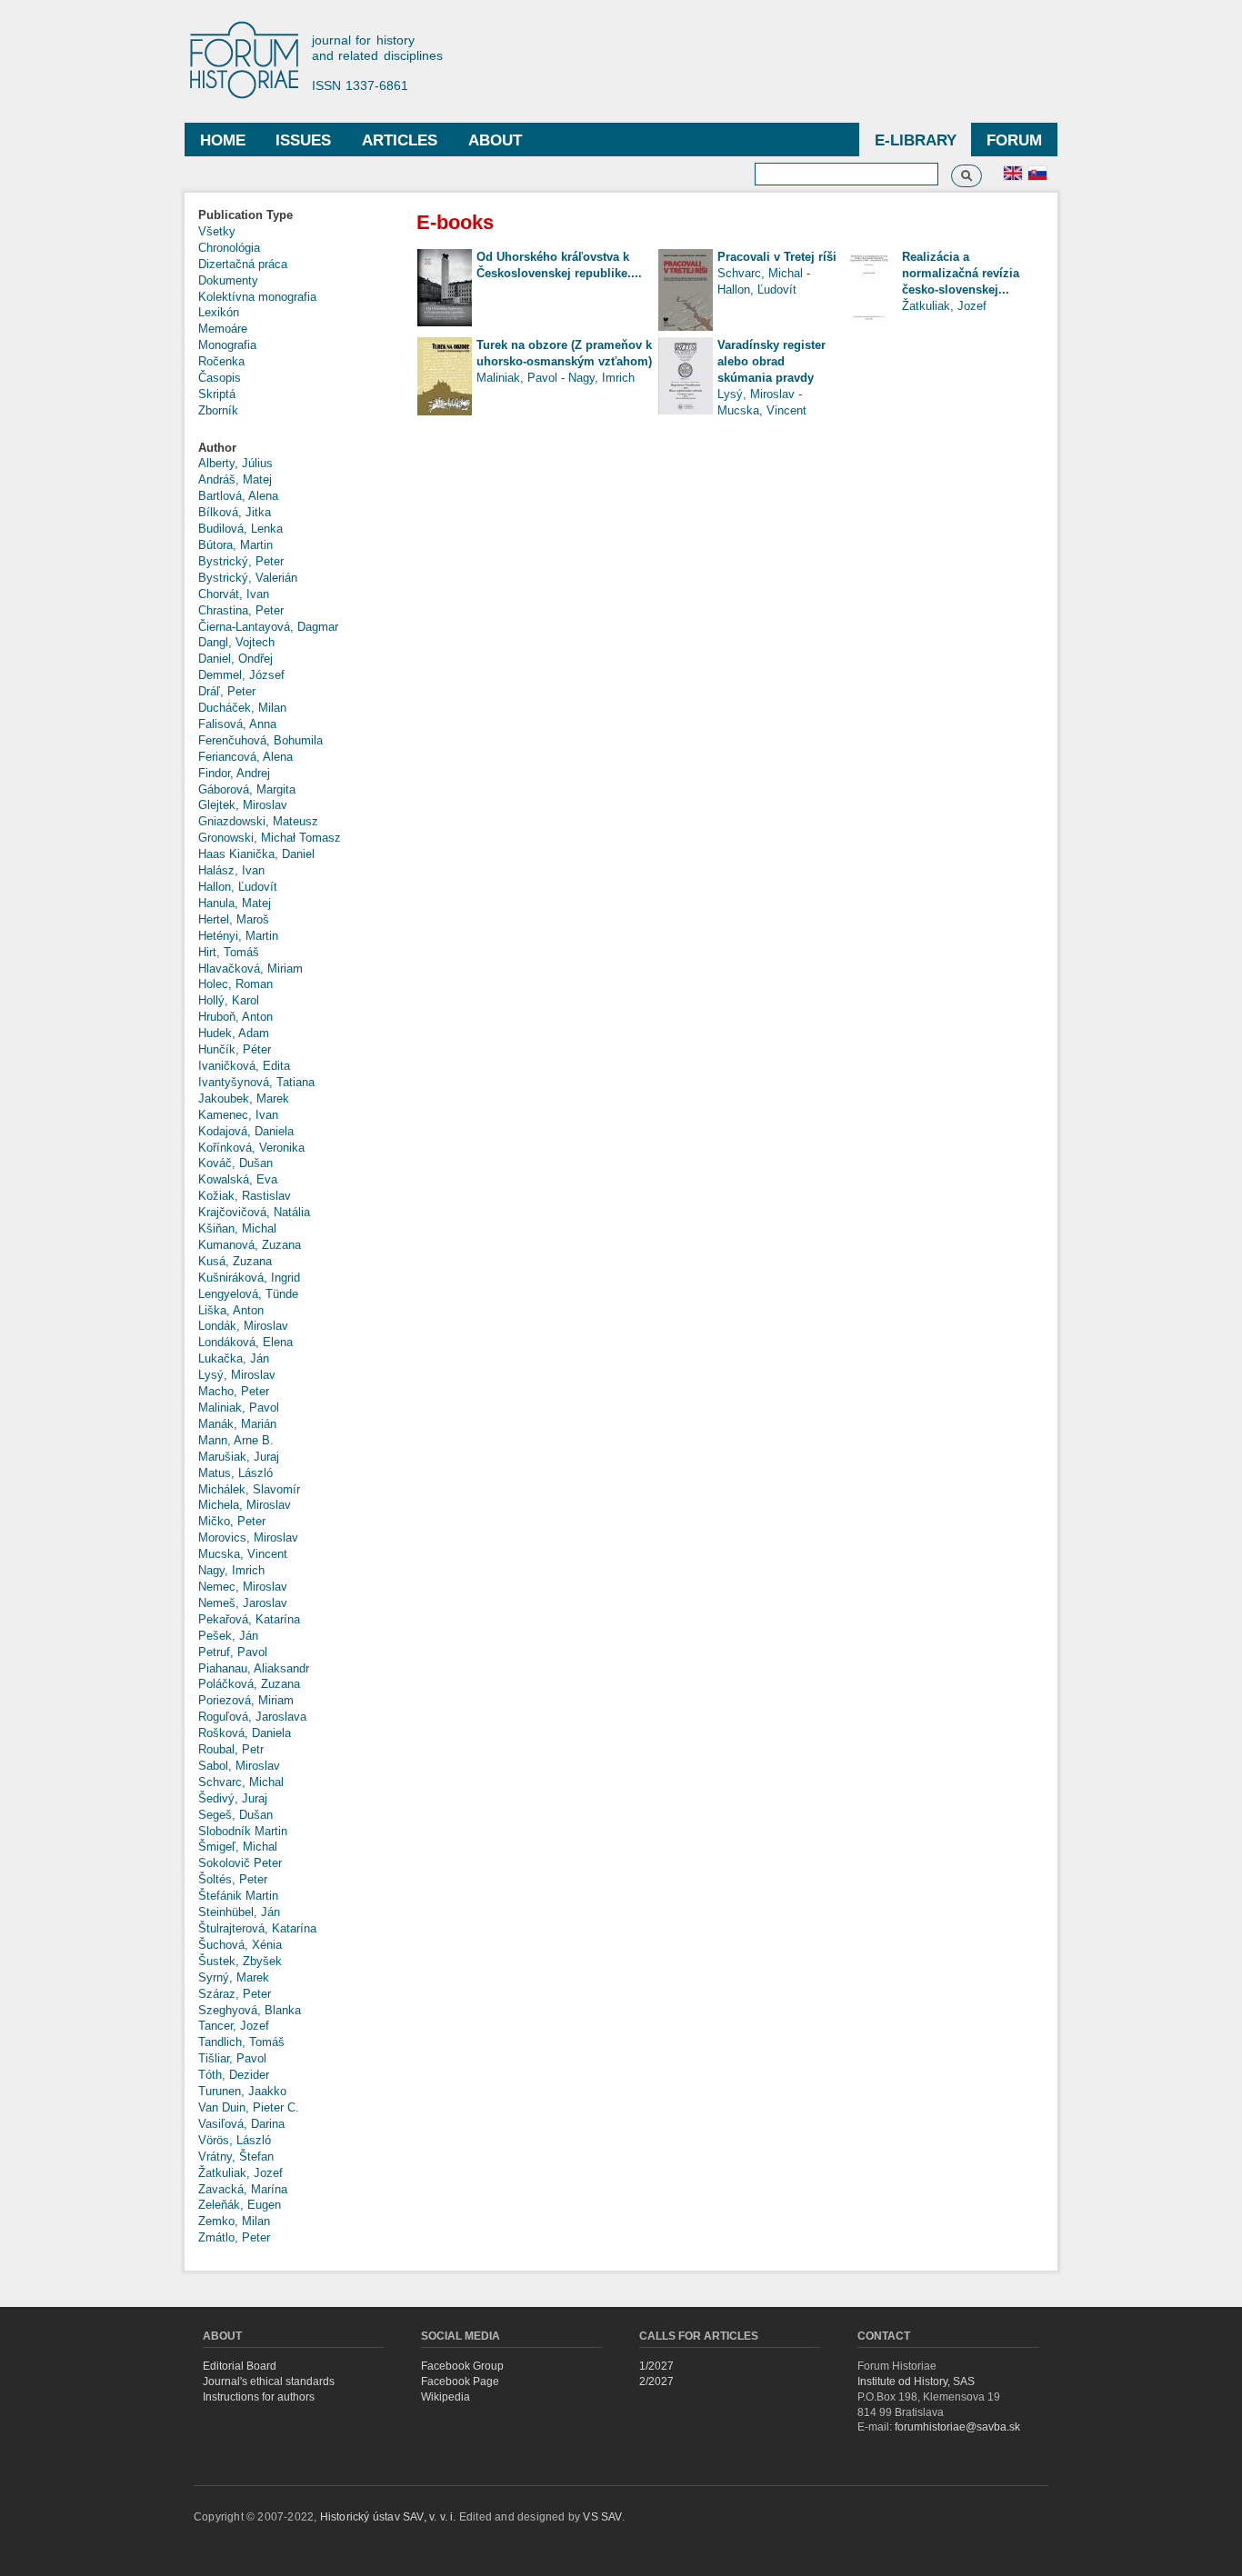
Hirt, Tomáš (229, 952)
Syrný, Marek (234, 1977)
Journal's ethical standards (269, 2381)
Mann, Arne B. (236, 1440)
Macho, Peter (234, 1391)
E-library (916, 140)
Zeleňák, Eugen (240, 2205)
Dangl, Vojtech (236, 642)
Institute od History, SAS (916, 2381)
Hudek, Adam (234, 1033)
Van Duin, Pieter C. (249, 2107)
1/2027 (656, 2366)
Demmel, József (241, 675)
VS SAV (602, 2517)
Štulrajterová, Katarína (257, 1928)
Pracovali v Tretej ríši (777, 257)
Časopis (220, 378)
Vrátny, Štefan (236, 2157)
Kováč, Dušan (235, 1163)
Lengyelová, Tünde (248, 1294)
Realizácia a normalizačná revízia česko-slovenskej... (961, 273)
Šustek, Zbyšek (240, 1961)
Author (217, 448)
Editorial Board (240, 2366)
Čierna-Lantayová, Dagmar (268, 627)
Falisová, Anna (237, 724)
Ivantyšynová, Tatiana (256, 1082)
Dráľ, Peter (227, 691)
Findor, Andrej (234, 773)
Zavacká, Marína (243, 2189)
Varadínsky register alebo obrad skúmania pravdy (771, 361)
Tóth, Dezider (234, 2075)
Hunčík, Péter (235, 1049)
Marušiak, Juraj (239, 1457)
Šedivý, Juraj (233, 1798)
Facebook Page (460, 2381)
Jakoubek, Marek (244, 1098)
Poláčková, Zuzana (249, 1684)
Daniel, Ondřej (235, 659)
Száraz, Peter (235, 1994)
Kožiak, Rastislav (245, 1196)
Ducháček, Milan (242, 708)
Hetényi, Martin (238, 936)
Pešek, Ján (228, 1636)
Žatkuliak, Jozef (240, 2173)
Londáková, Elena (245, 1342)
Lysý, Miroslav (237, 1375)
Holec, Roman (235, 984)
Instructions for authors (259, 2397)
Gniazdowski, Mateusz (258, 821)
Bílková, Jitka (235, 512)
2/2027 (656, 2381)
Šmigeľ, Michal (238, 1847)
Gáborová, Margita (247, 789)
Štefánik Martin (238, 1896)
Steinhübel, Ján (239, 1912)
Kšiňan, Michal (237, 1228)
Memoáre (223, 329)
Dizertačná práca (243, 264)
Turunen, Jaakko (242, 2091)
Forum (1014, 140)
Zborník (218, 410)
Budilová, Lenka (240, 529)
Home (223, 140)
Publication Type (245, 215)
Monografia (227, 345)
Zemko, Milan (234, 2221)
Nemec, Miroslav (243, 1587)
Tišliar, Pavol (232, 2058)
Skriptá (217, 394)
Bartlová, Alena (238, 496)
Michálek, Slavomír (249, 1489)
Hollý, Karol (229, 1000)
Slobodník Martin (243, 1831)
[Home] (253, 61)
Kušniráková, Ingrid (249, 1278)
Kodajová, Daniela (246, 1131)
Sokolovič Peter (240, 1863)
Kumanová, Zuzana (250, 1245)
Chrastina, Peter (241, 610)
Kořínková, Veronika (251, 1148)
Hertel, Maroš (234, 919)
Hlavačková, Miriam (250, 968)
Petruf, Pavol (233, 1652)
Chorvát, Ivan (234, 594)
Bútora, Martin (235, 545)
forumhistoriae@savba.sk (957, 2427)
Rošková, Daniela (245, 1733)
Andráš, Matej (235, 479)
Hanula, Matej (235, 903)
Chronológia (229, 248)
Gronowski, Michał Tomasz (270, 838)
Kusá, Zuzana (235, 1261)
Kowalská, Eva (238, 1179)
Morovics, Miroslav (248, 1538)
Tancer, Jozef (234, 2026)
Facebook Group (462, 2366)
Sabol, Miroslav (239, 1766)
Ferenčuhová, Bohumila (260, 740)
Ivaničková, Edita (244, 1066)
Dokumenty (228, 280)
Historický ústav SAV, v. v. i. (390, 2517)
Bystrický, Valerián (248, 578)
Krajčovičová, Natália (254, 1212)
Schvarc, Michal (241, 1782)
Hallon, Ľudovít (238, 887)
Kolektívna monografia (257, 297)
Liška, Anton (231, 1310)
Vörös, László (235, 2140)
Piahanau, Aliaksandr (254, 1668)
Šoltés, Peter (233, 1879)
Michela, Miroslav (245, 1505)
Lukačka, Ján (234, 1358)
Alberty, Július (235, 463)
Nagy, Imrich (231, 1570)
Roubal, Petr (231, 1749)
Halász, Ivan (231, 870)
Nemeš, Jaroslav (243, 1603)
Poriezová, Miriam (246, 1700)
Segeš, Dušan (235, 1815)
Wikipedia (446, 2397)
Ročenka (221, 361)
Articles (400, 140)
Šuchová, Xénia (240, 1945)
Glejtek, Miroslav (243, 805)
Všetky (217, 231)
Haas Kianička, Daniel (256, 854)
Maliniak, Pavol (239, 1408)
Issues (303, 140)
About (495, 140)
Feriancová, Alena (245, 757)
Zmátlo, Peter (234, 2237)
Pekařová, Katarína (249, 1619)
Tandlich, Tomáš (241, 2042)
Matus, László (235, 1473)
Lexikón (219, 312)
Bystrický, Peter (241, 561)
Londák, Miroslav (243, 1326)
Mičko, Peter (232, 1521)
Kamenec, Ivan (238, 1115)
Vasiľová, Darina (241, 2124)
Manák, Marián (237, 1424)
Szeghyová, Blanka (250, 2010)
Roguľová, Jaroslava (252, 1717)
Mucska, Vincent (243, 1554)
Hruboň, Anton (235, 1017)
